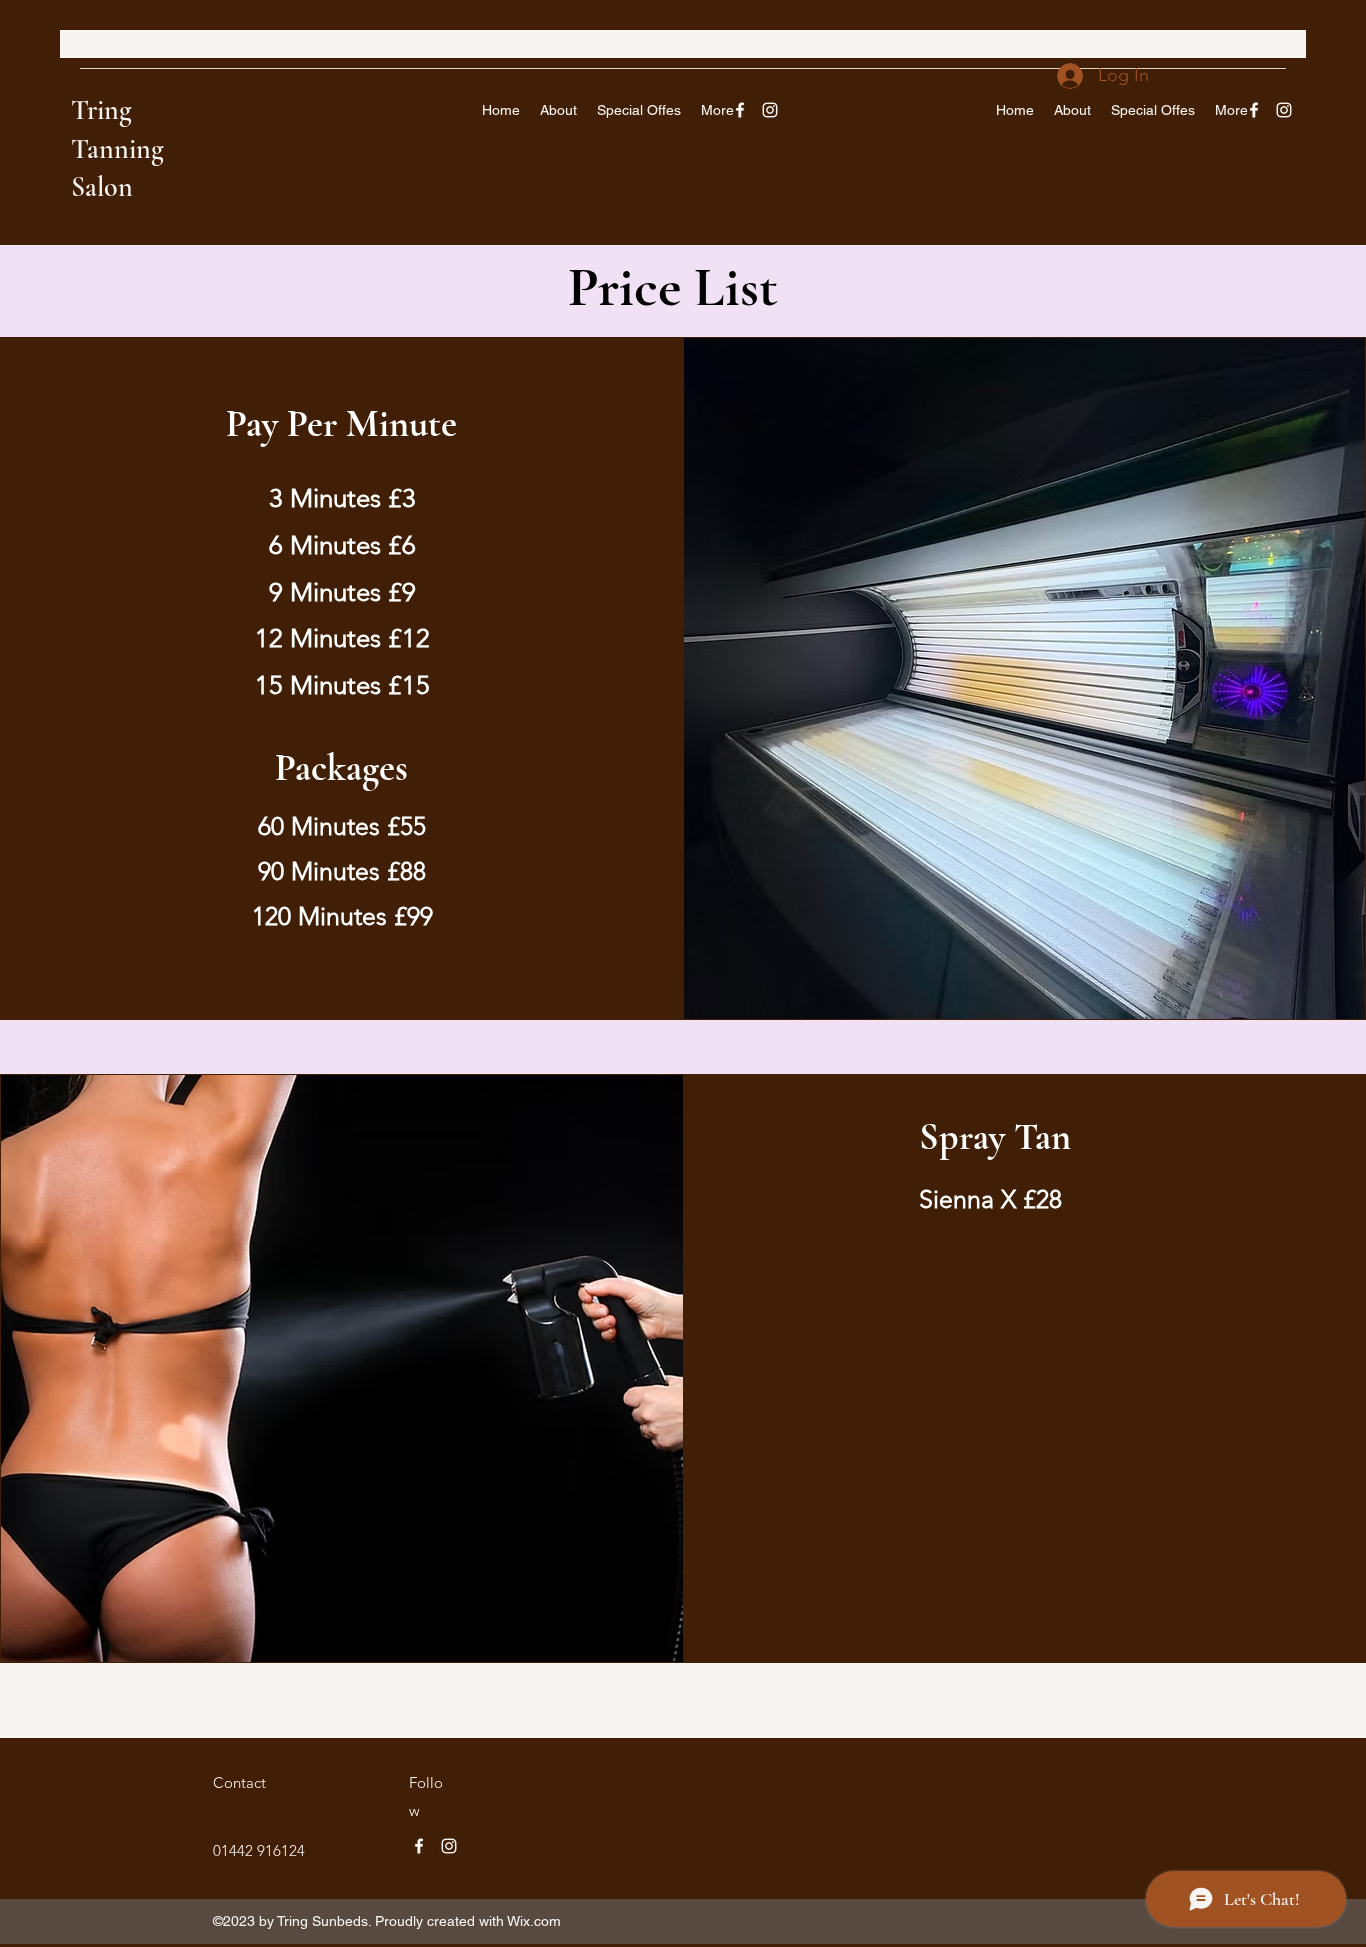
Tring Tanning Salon (117, 148)
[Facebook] (740, 110)
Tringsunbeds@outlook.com (168, 45)
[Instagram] (770, 110)
